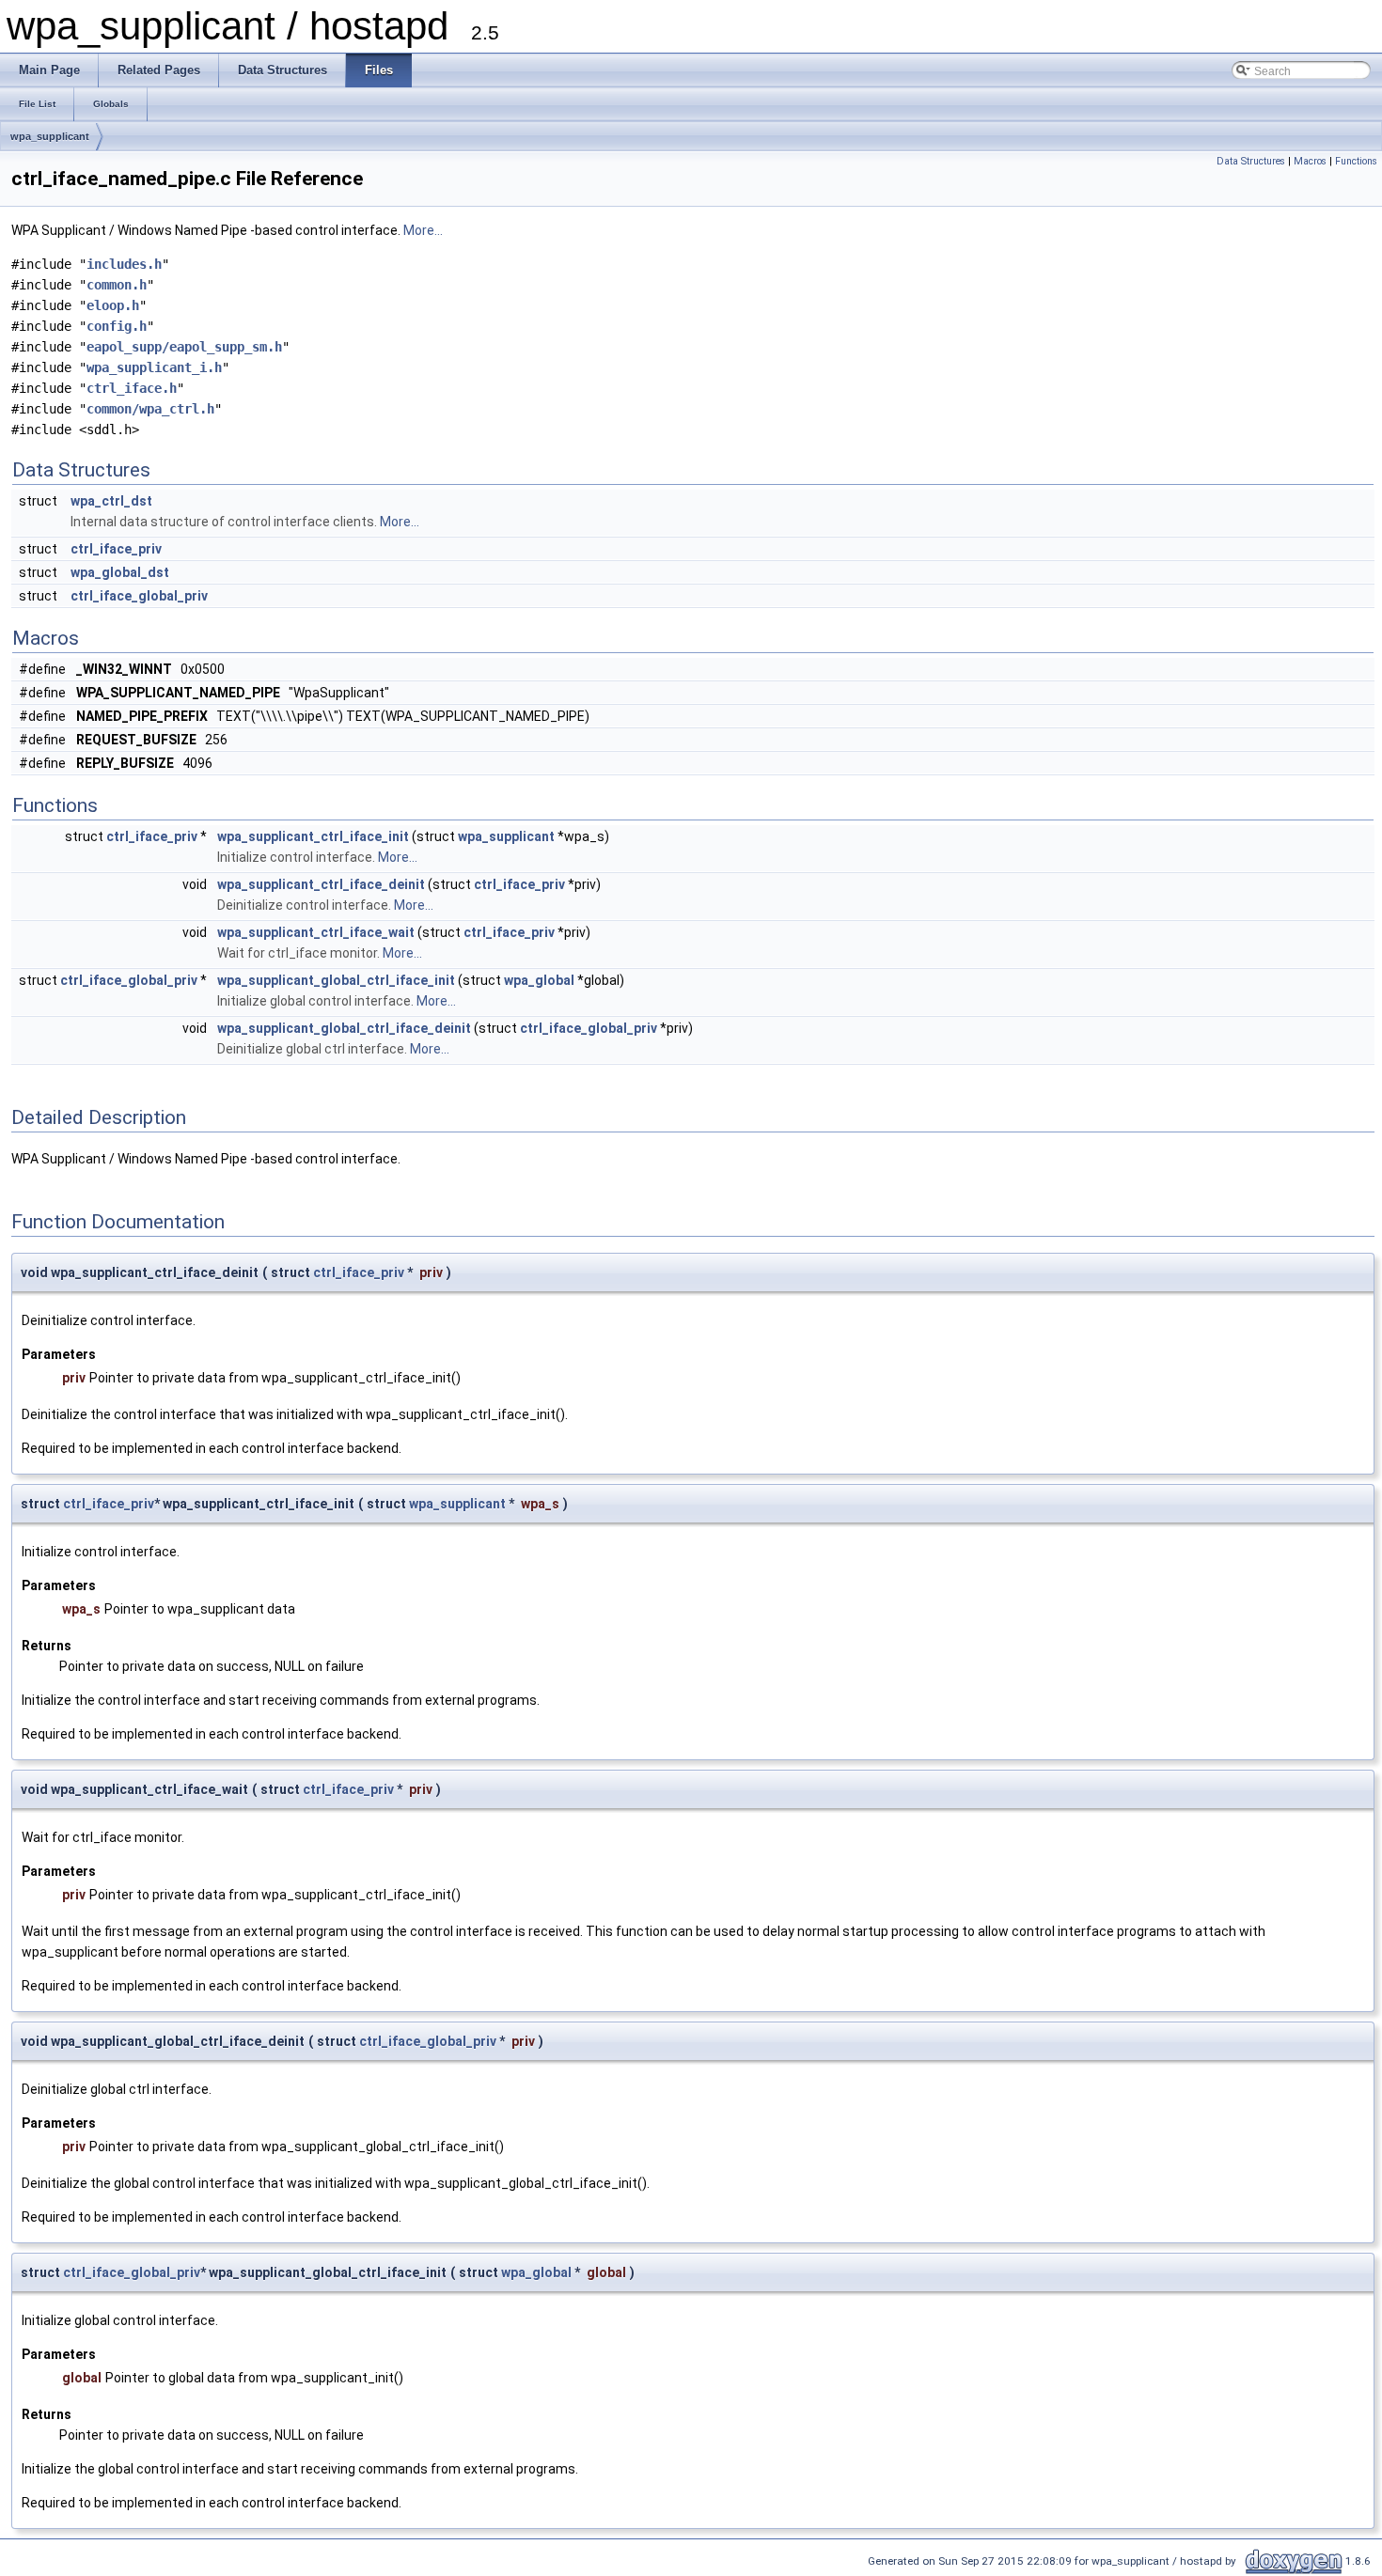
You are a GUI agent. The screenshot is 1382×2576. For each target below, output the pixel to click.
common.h (117, 285)
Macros (1310, 161)
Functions (1356, 161)
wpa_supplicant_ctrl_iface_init (313, 836)
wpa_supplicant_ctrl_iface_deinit (321, 884)
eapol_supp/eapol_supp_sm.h (184, 347)
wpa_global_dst (120, 572)
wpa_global (539, 980)
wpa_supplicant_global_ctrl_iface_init (336, 980)
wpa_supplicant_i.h (154, 367)
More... (423, 230)
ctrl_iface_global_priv (139, 596)
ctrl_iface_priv (116, 549)
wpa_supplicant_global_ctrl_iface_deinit (344, 1028)
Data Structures (1251, 161)
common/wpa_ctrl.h (150, 409)
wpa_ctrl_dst (111, 501)
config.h (117, 326)
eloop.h (113, 305)
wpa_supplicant (50, 136)
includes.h (124, 264)
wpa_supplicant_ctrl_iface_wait (316, 932)
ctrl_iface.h (132, 388)
